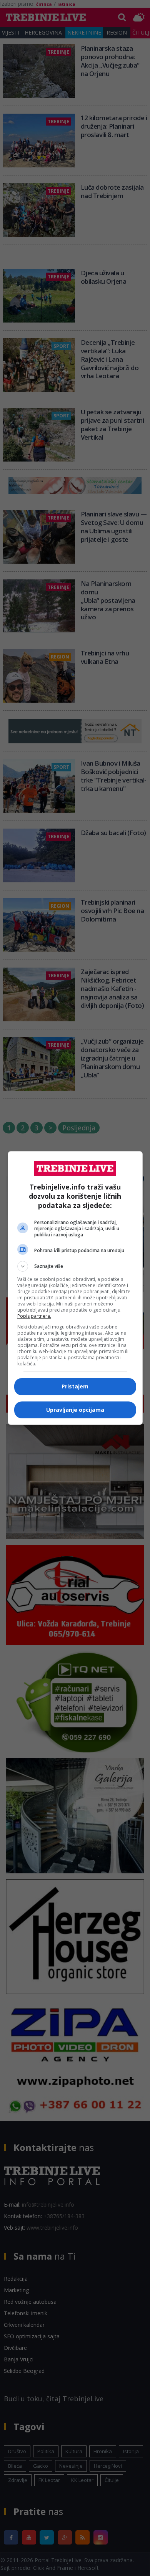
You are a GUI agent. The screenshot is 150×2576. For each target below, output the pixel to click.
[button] (75, 1266)
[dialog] (75, 1288)
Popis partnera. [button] (34, 1316)
